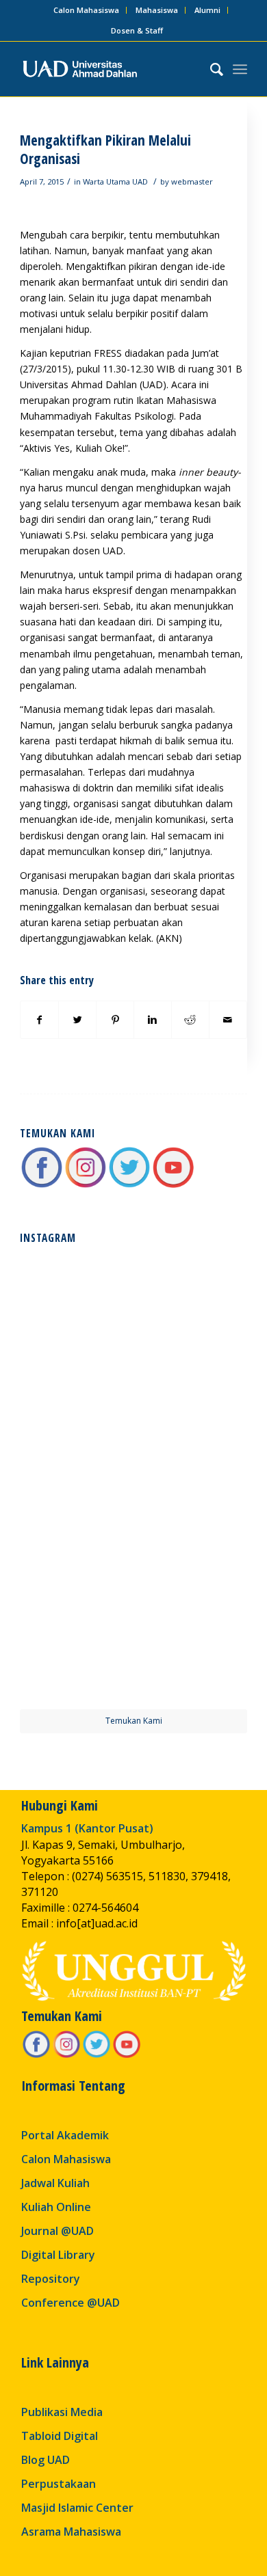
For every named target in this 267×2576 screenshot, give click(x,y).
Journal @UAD (58, 2231)
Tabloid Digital (60, 2436)
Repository (51, 2279)
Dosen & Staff (137, 30)
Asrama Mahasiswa (71, 2532)
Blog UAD (46, 2460)
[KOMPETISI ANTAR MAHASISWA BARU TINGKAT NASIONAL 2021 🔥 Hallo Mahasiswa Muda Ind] (191, 1536)
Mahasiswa (157, 10)
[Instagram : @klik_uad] (86, 1185)
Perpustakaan (59, 2484)
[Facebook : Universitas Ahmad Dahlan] (42, 1185)
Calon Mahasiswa (86, 10)
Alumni (207, 10)
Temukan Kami (134, 1721)
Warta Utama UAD (115, 181)
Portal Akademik (65, 2135)
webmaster (192, 181)
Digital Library (58, 2255)
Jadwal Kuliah (55, 2183)
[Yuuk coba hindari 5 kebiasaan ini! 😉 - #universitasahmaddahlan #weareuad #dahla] (76, 1421)
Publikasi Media (62, 2412)
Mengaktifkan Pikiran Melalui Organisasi (105, 149)
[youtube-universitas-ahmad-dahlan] (173, 1185)
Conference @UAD (71, 2303)
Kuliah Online (56, 2207)
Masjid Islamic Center (77, 2508)
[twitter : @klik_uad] (129, 1185)
